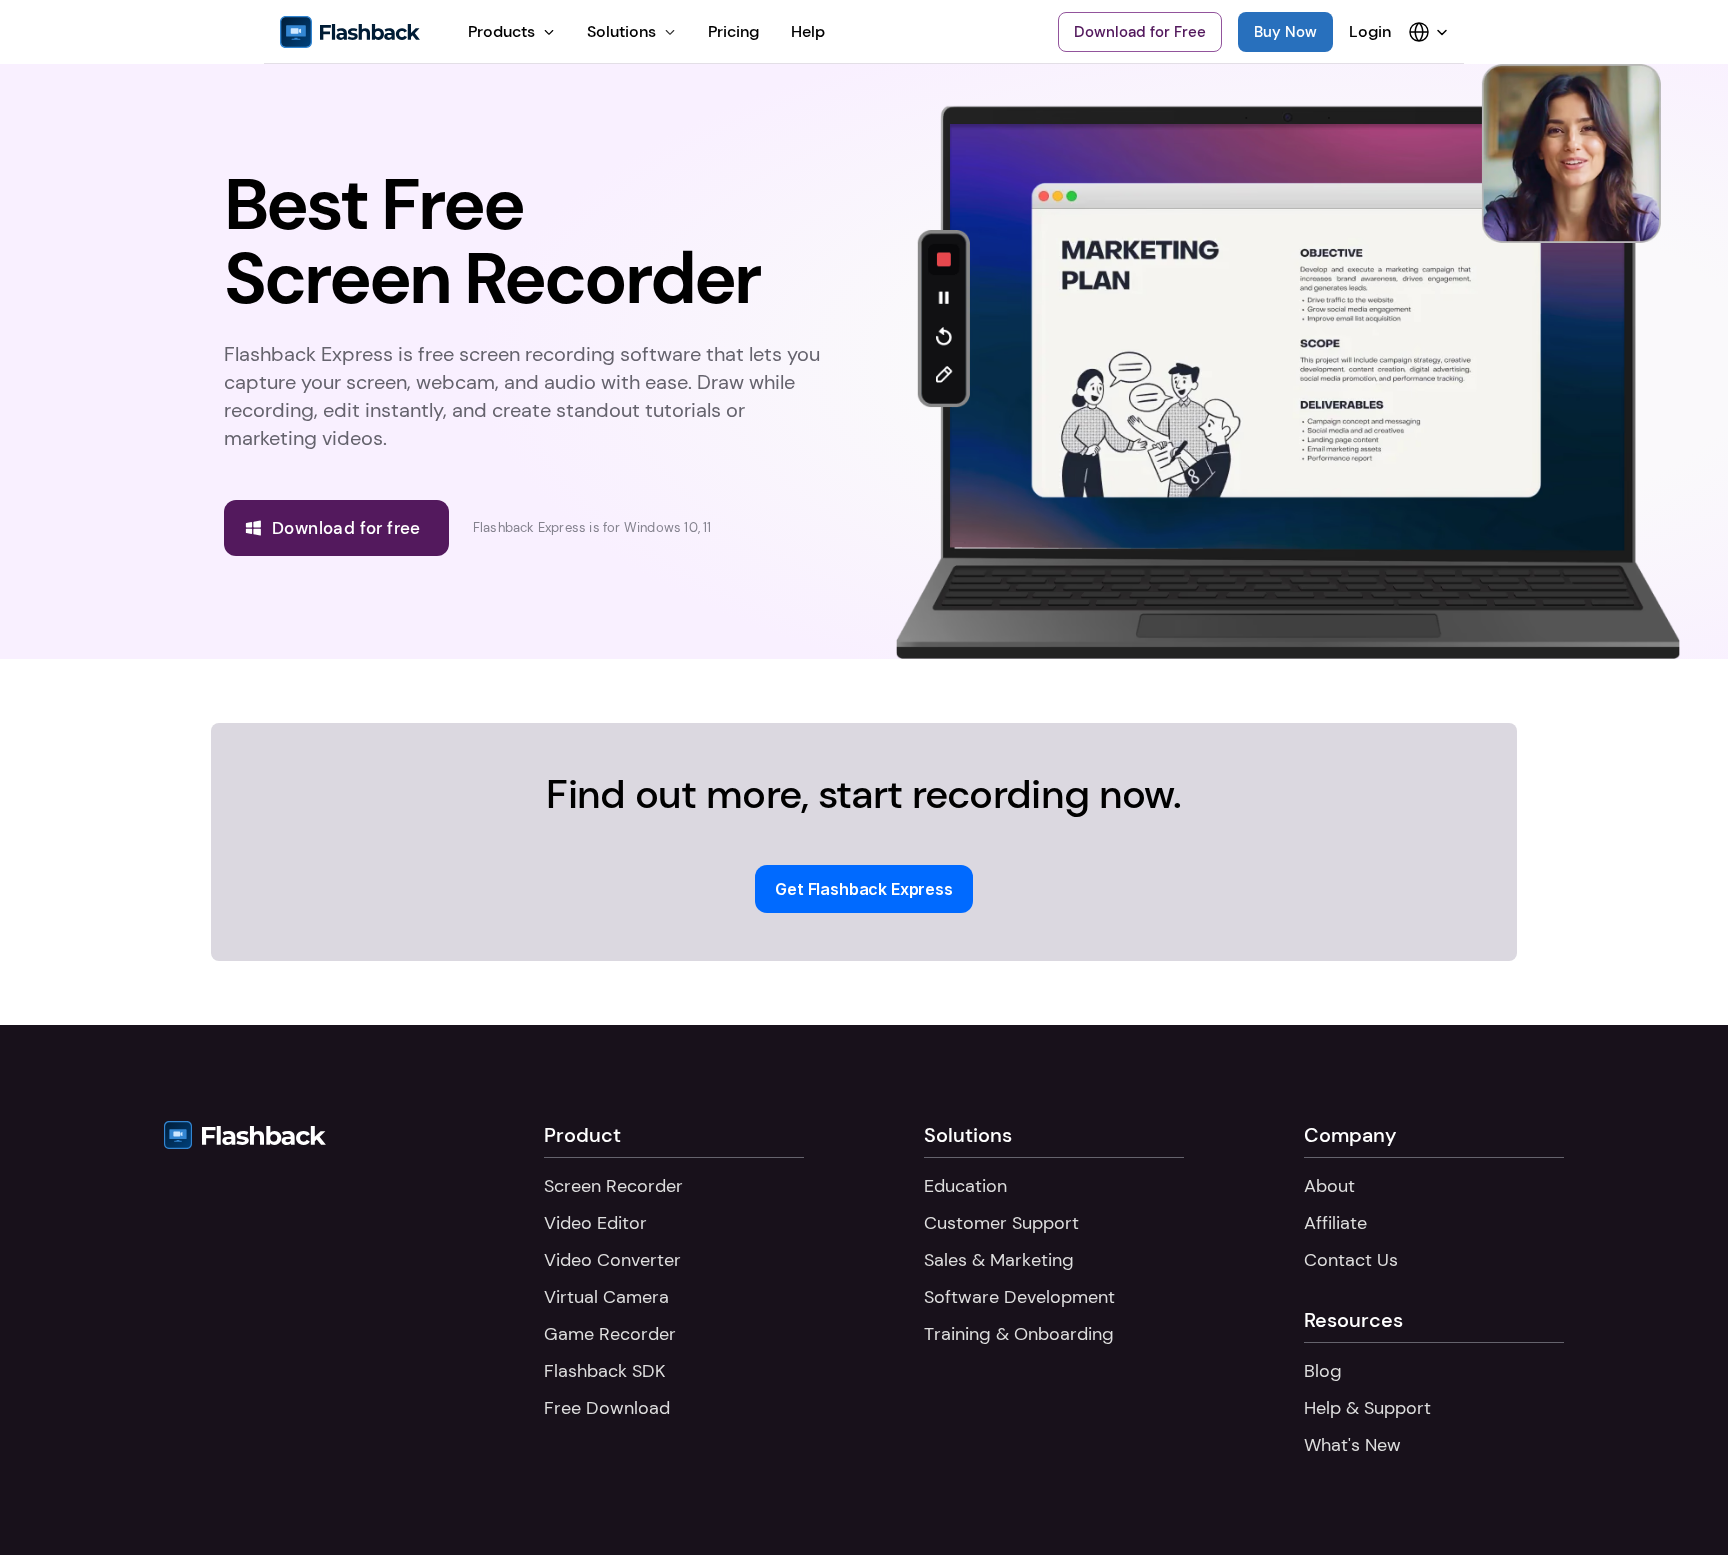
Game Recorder (610, 1334)
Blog (1323, 1371)
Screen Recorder (613, 1186)
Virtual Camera (606, 1297)
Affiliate (1335, 1223)
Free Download (607, 1408)
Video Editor (595, 1223)
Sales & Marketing (999, 1260)
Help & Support (1367, 1408)
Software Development (1019, 1297)
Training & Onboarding (1019, 1334)
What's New (1352, 1445)
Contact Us (1351, 1260)
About (1329, 1186)
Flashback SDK (604, 1371)
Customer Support (1001, 1223)
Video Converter (612, 1260)
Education (965, 1186)
